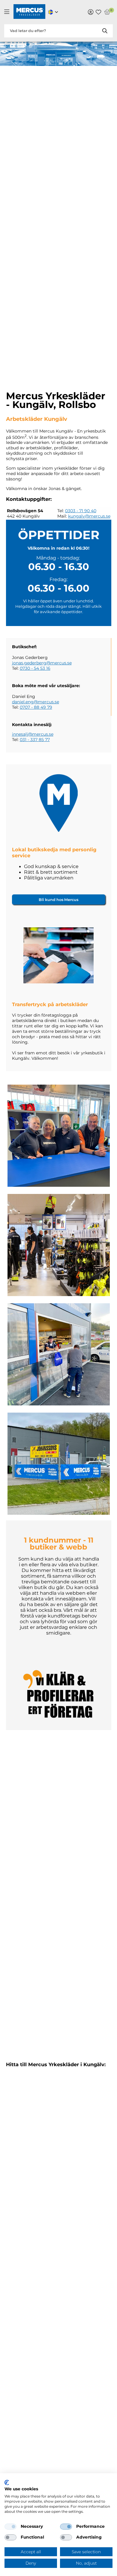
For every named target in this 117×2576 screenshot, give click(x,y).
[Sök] (105, 31)
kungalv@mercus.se (89, 516)
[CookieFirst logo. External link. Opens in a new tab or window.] (7, 2483)
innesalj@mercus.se (33, 734)
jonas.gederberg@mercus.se (42, 663)
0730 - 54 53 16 (35, 668)
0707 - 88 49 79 (36, 707)
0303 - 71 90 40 (81, 511)
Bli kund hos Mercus (58, 900)
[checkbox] (10, 2527)
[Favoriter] (98, 12)
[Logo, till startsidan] (29, 12)
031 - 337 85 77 (35, 740)
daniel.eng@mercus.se (36, 702)
